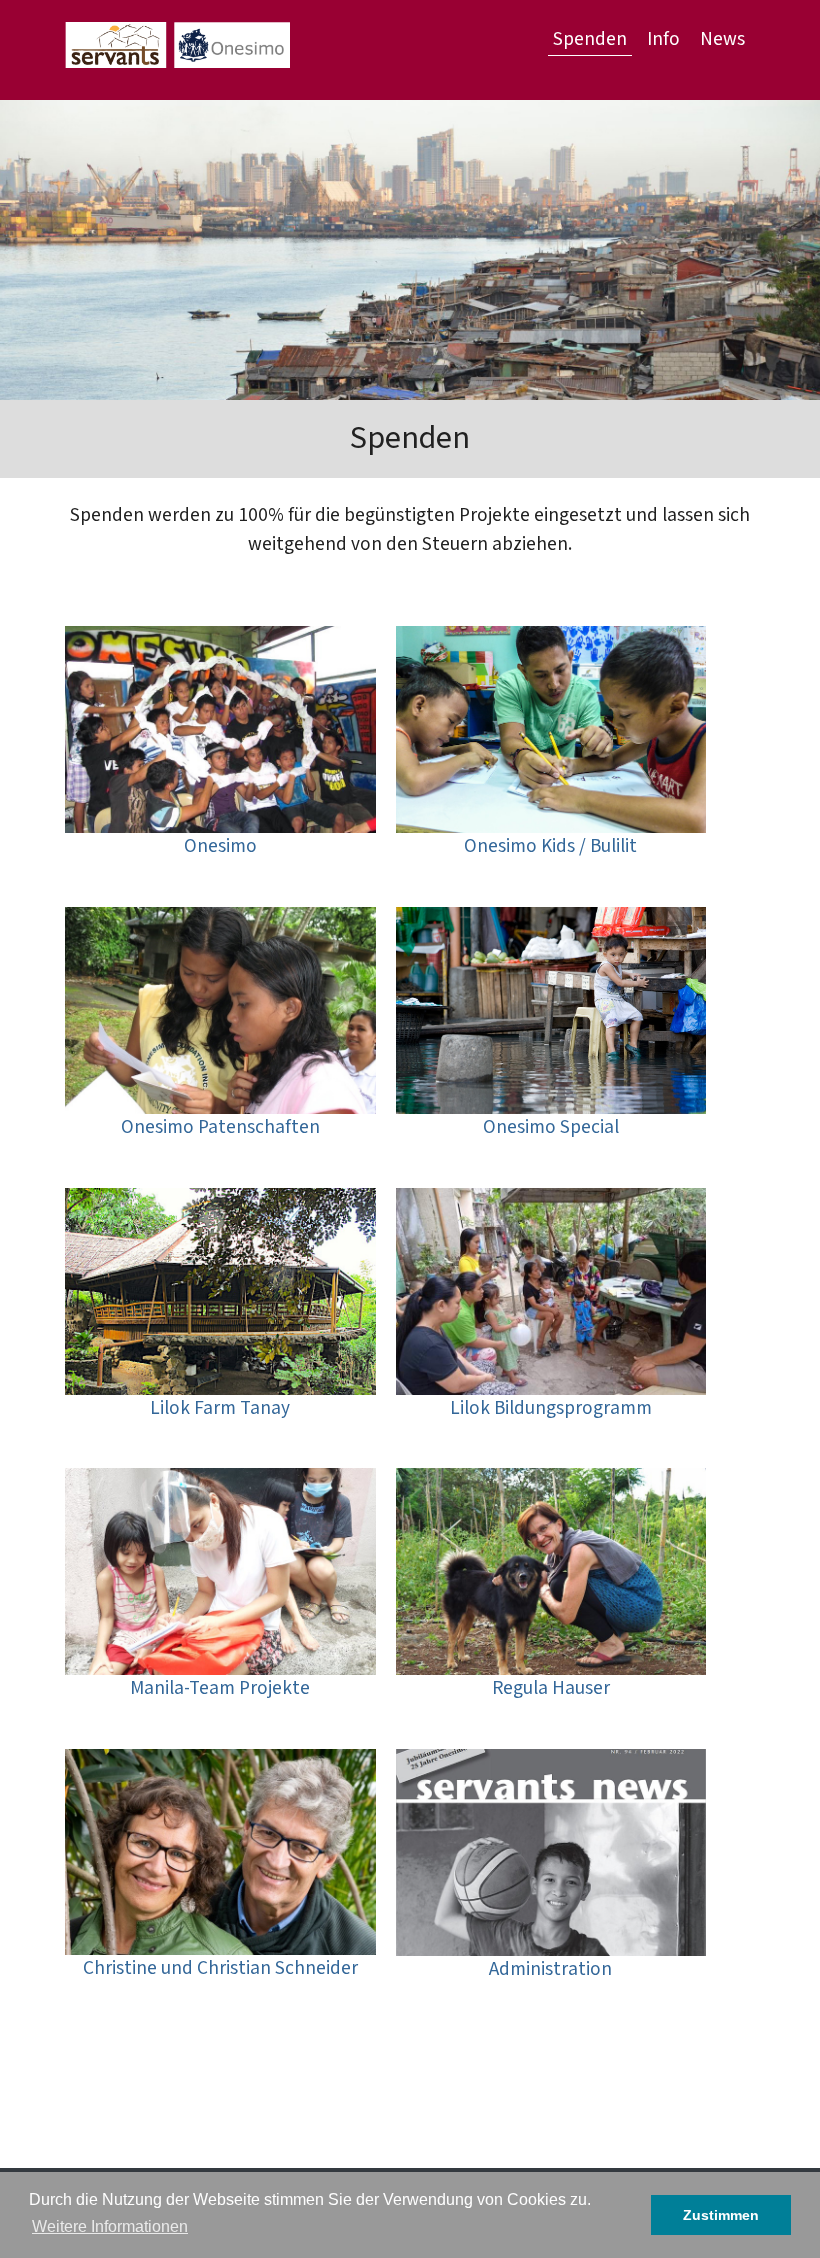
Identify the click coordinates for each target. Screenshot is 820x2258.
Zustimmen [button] (721, 2215)
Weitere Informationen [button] (110, 2226)
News (722, 39)
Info (663, 39)
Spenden (590, 39)
